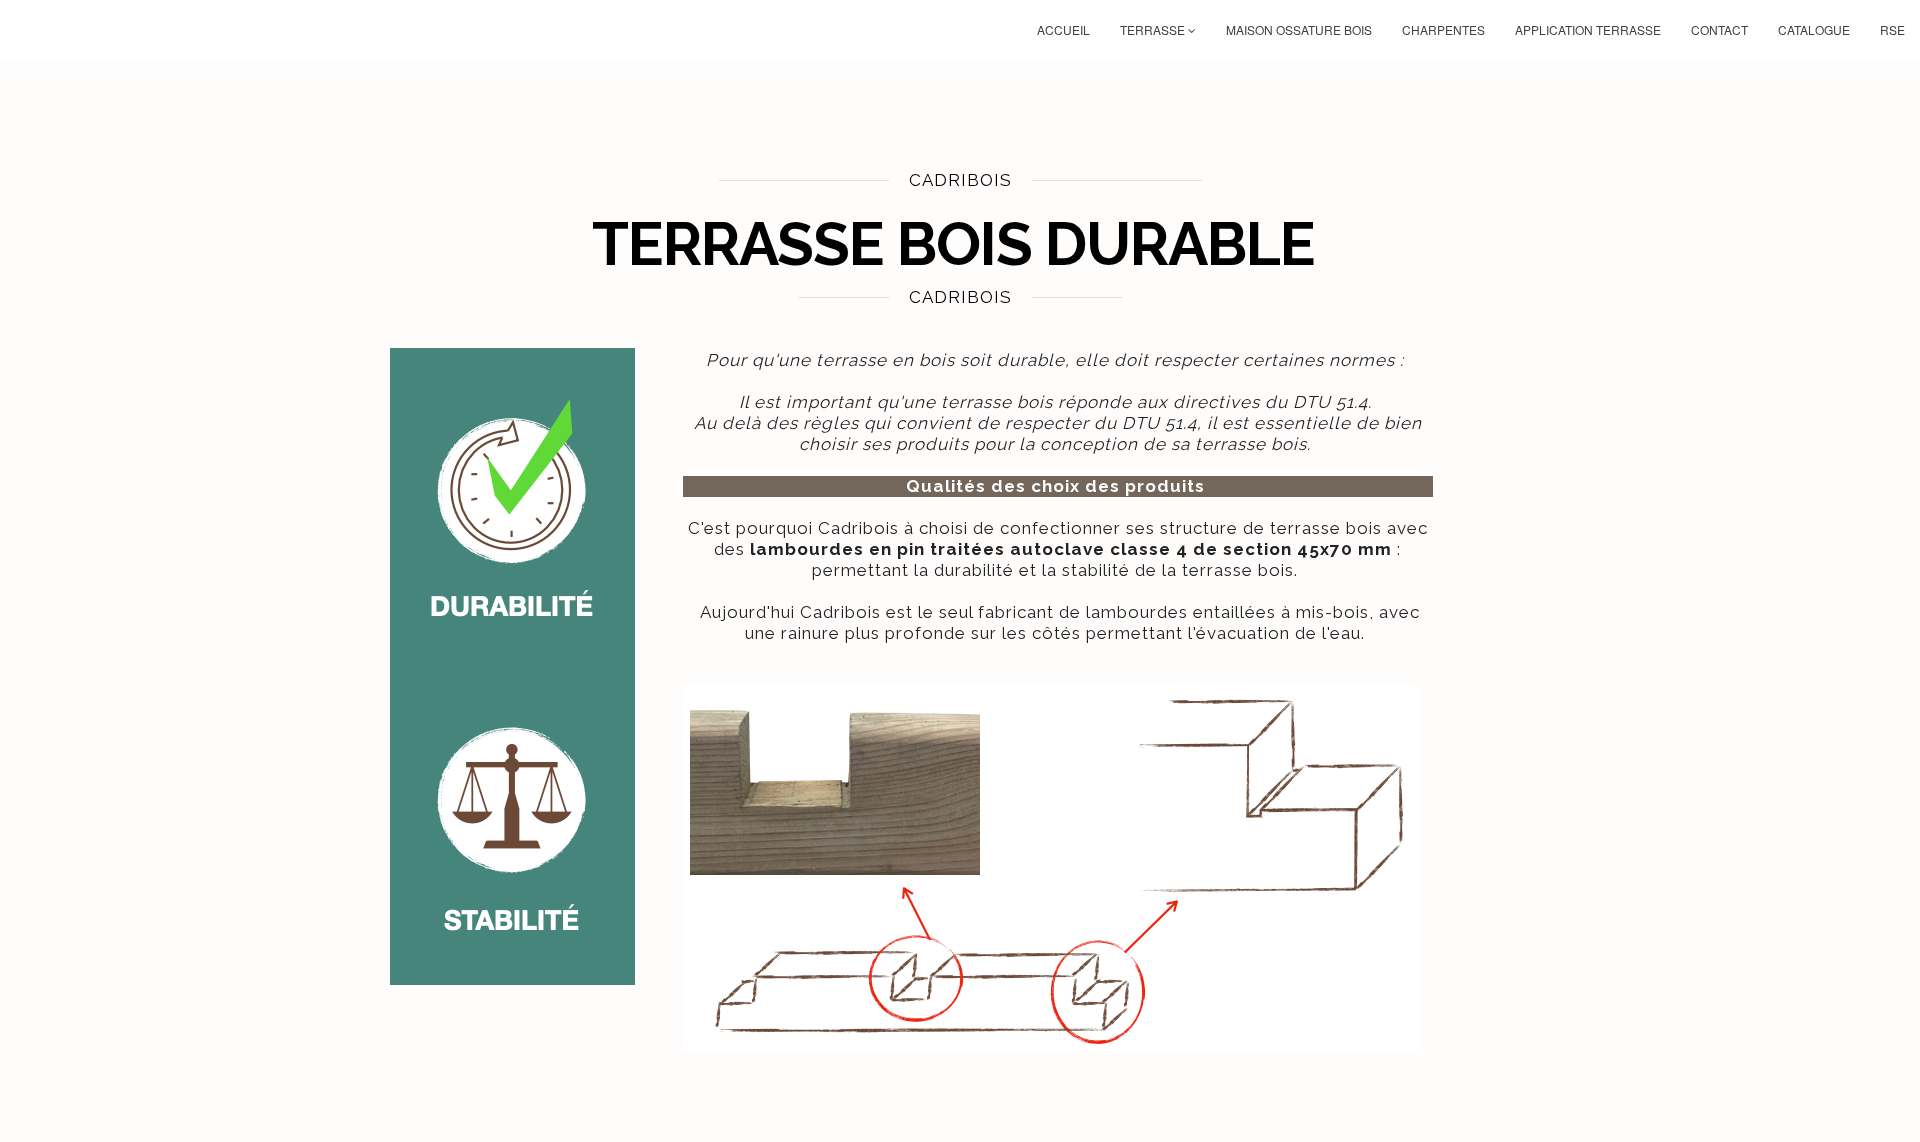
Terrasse (1154, 29)
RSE (1892, 29)
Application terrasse (1588, 29)
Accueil (1063, 29)
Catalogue (1814, 29)
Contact (1719, 29)
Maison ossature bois (1299, 29)
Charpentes (1443, 29)
